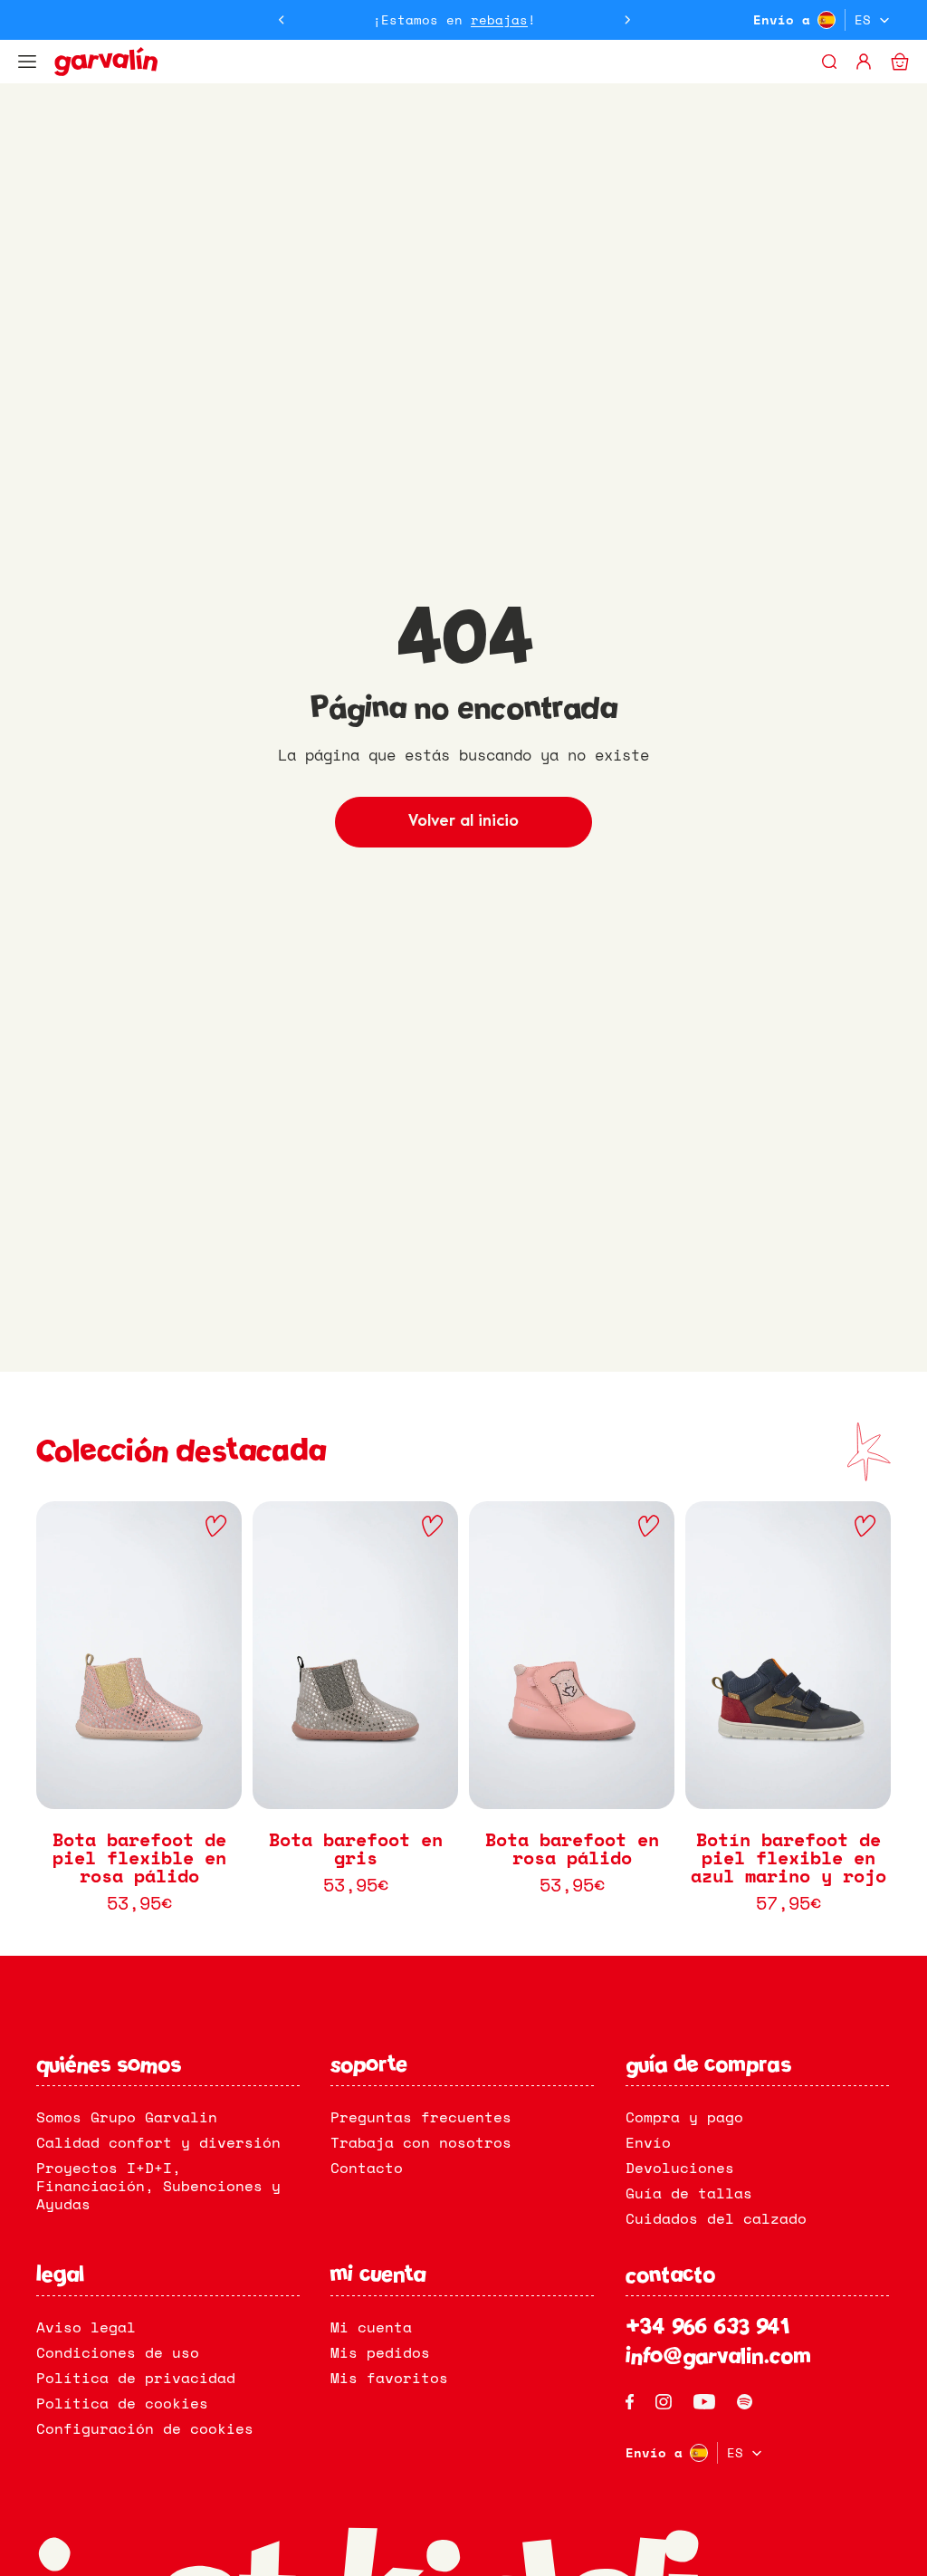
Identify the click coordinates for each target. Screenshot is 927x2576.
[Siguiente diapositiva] (627, 20)
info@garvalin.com (718, 2358)
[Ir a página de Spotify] (745, 2402)
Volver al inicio (463, 822)
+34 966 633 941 (707, 2329)
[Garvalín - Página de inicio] (435, 62)
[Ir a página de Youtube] (704, 2402)
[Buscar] (829, 62)
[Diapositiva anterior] (282, 20)
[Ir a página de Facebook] (630, 2402)
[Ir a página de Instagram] (664, 2402)
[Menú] (27, 62)
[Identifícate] (864, 62)
